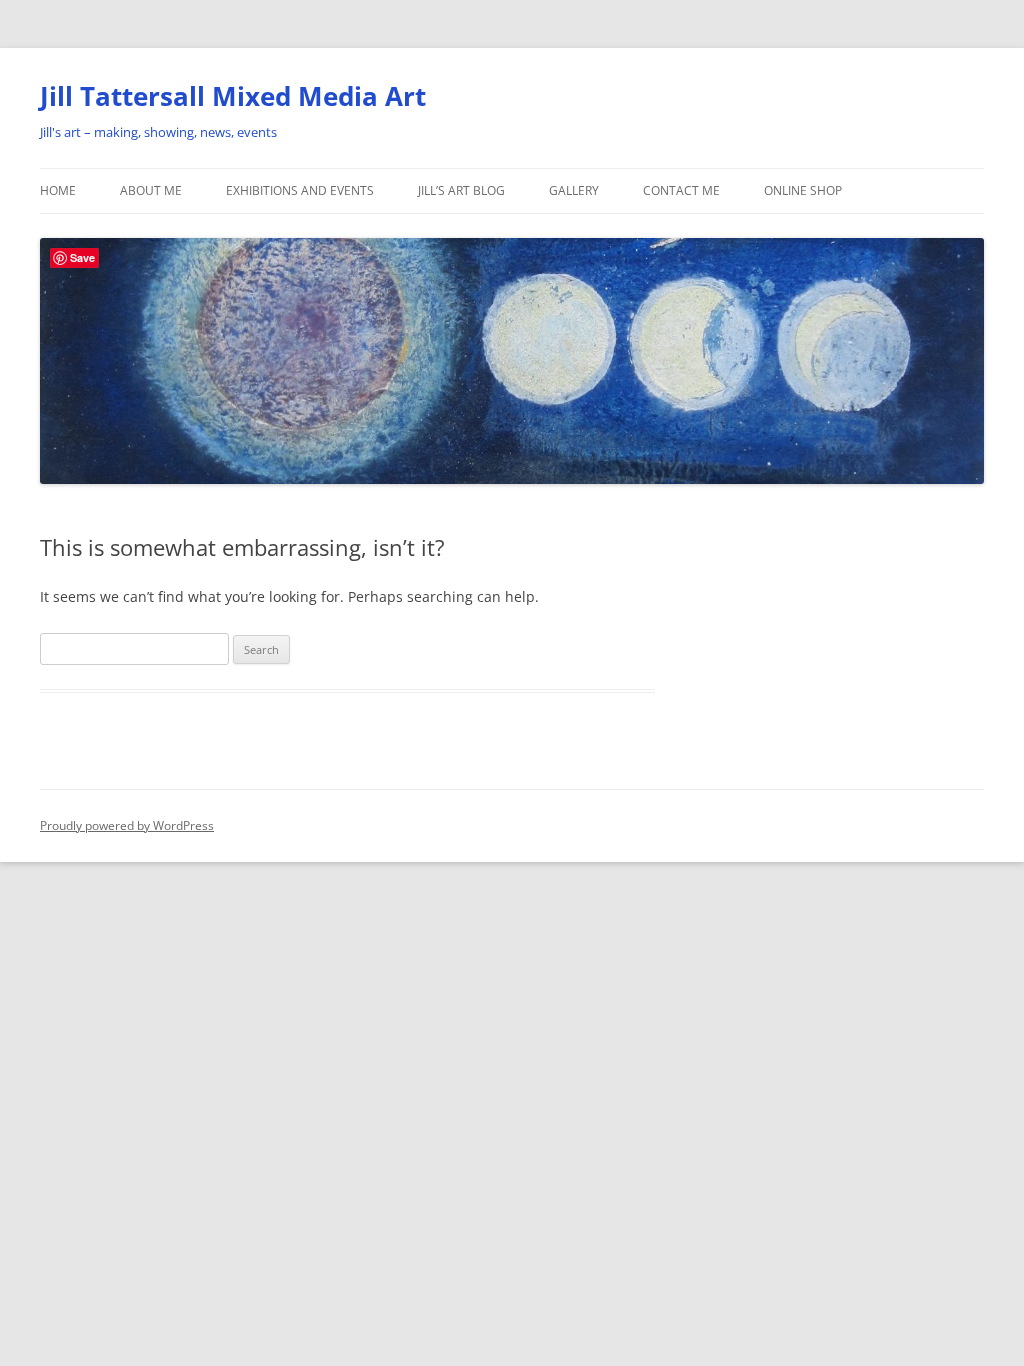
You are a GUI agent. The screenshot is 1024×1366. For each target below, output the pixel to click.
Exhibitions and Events (300, 190)
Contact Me (681, 190)
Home (58, 190)
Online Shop (803, 190)
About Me (151, 190)
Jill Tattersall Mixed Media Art (233, 96)
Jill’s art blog (461, 190)
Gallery (574, 190)
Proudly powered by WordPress (127, 825)
